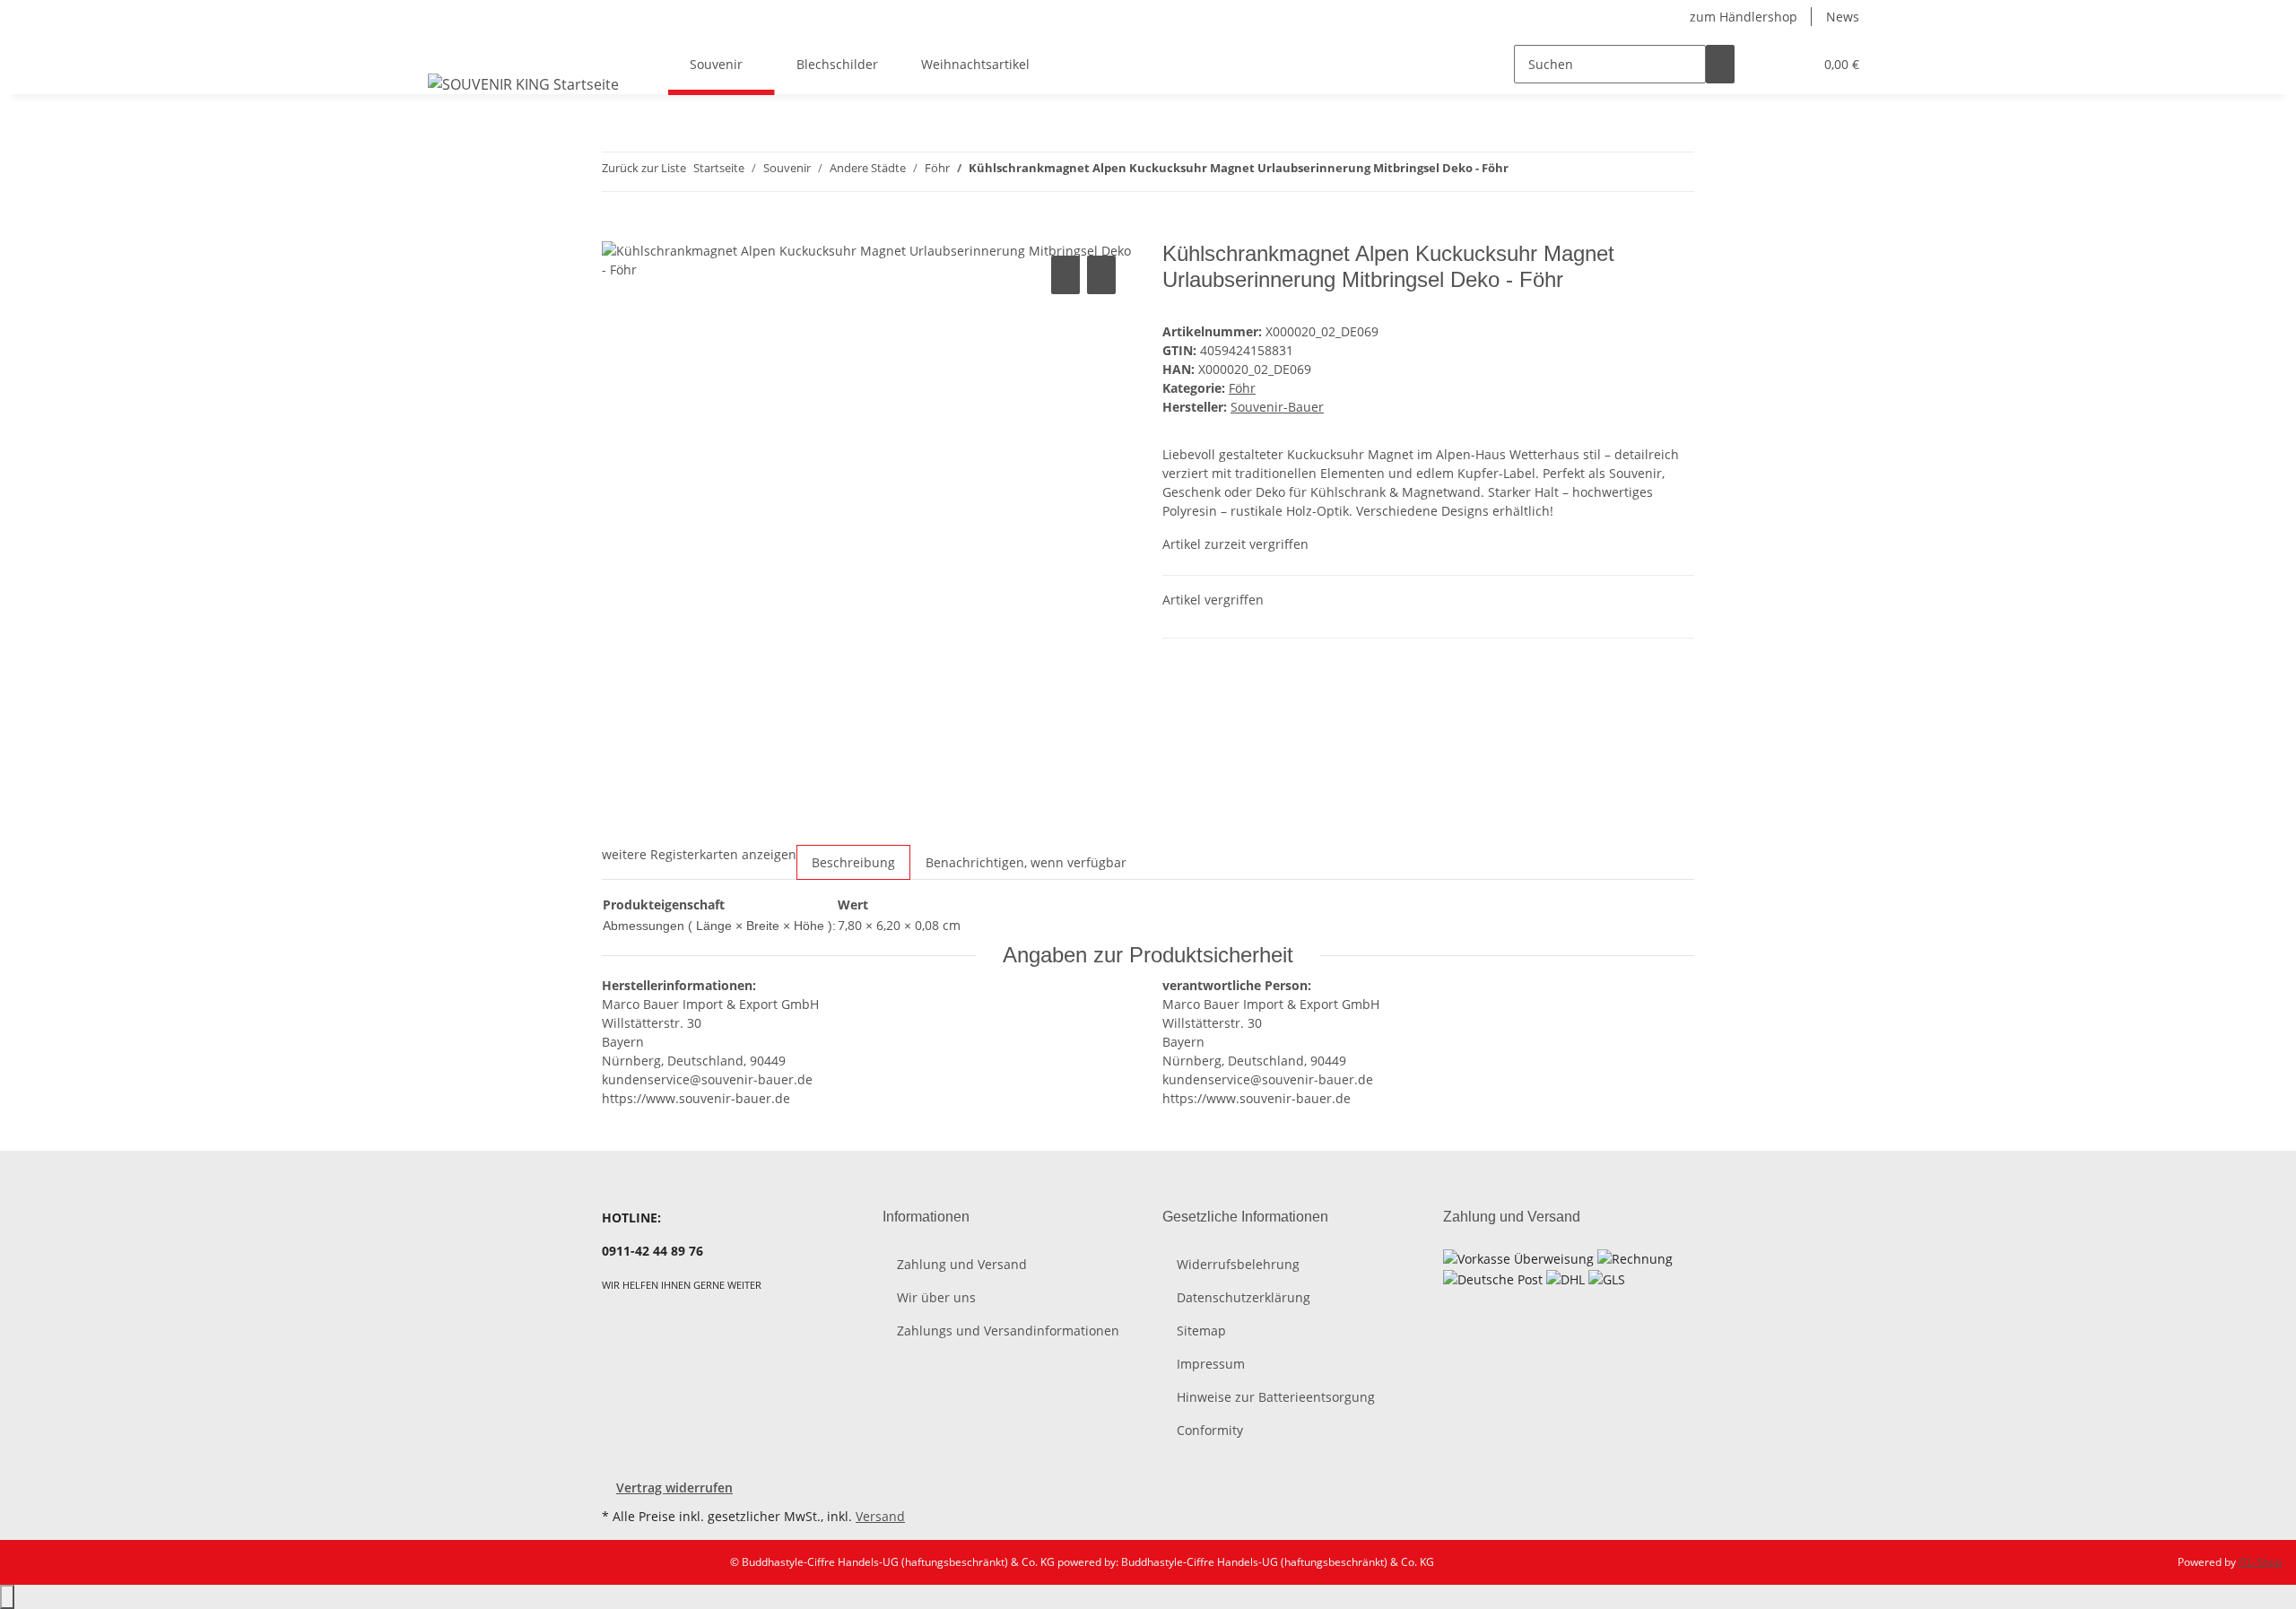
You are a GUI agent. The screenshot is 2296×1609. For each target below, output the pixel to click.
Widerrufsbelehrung (1238, 1264)
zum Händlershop (1744, 17)
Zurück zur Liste (644, 168)
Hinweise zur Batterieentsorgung (1276, 1397)
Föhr (1242, 388)
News (1843, 17)
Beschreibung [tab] (853, 862)
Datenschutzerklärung (1244, 1297)
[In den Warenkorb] (616, 231)
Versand (880, 1516)
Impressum (1211, 1364)
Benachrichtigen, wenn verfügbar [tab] (1026, 862)
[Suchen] (1720, 64)
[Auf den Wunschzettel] (1101, 275)
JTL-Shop (2260, 1562)
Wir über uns (936, 1297)
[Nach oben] (7, 1597)
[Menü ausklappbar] (445, 48)
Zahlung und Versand (962, 1264)
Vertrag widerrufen (674, 1487)
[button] (1763, 64)
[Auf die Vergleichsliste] (1065, 275)
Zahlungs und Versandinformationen (1008, 1331)
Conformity (1210, 1430)
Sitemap (1201, 1331)
